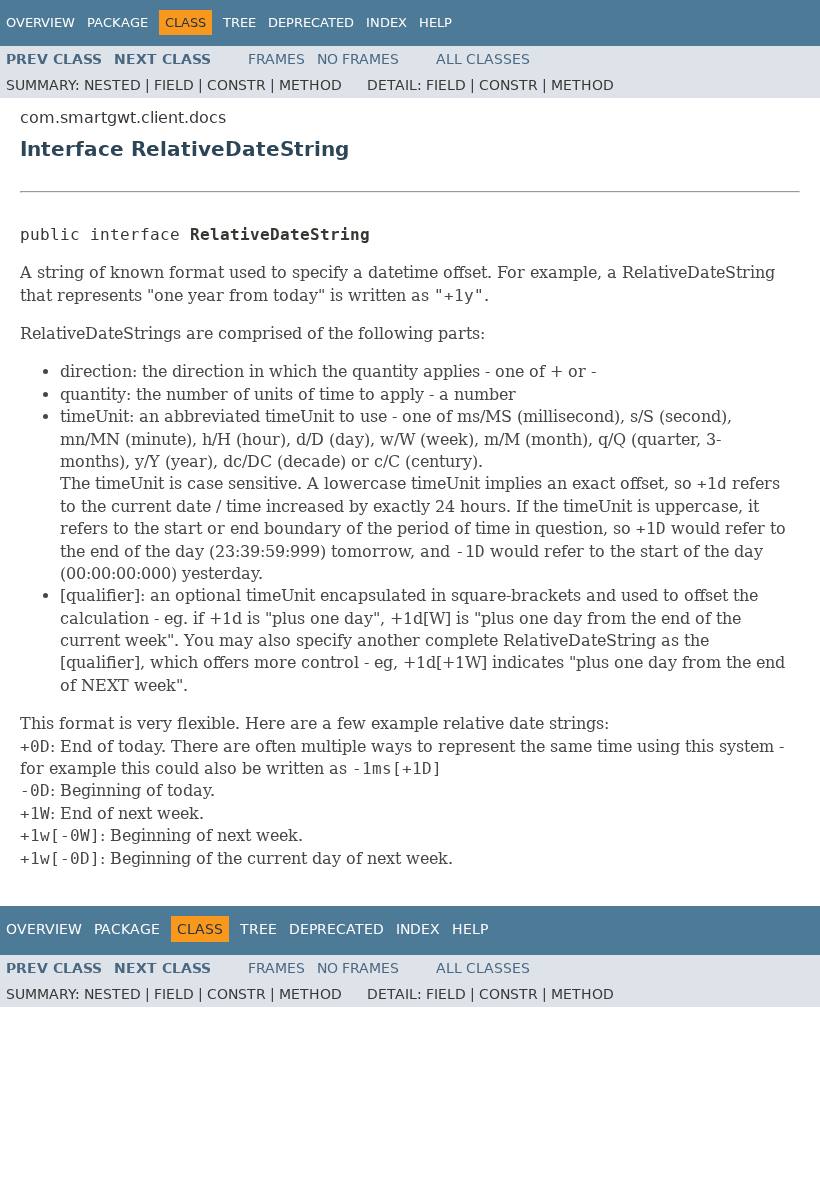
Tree (239, 22)
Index (386, 22)
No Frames (358, 59)
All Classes (483, 59)
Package (117, 22)
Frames (276, 59)
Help (435, 22)
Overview (40, 22)
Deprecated (311, 22)
